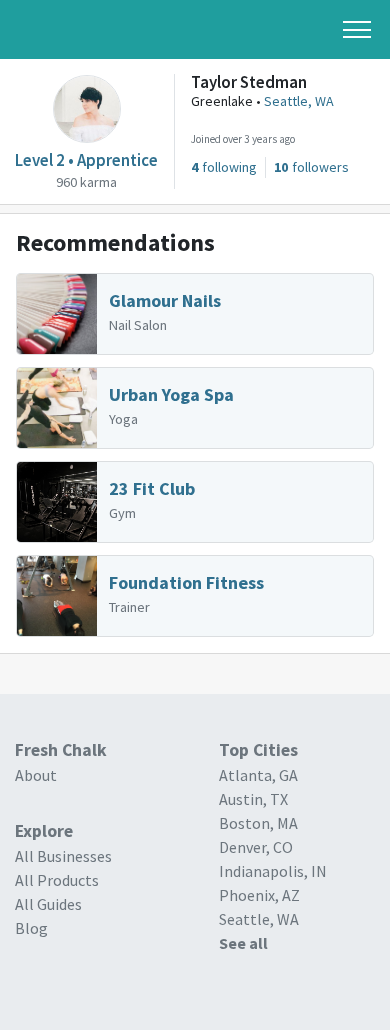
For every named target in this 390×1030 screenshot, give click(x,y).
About (36, 775)
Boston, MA (258, 823)
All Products (57, 880)
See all (243, 943)
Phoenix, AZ (259, 895)
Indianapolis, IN (273, 871)
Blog (31, 928)
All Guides (48, 904)
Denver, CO (256, 847)
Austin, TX (253, 799)
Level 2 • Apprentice (86, 160)
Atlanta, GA (258, 775)
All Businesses (63, 856)
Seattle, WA (299, 101)
